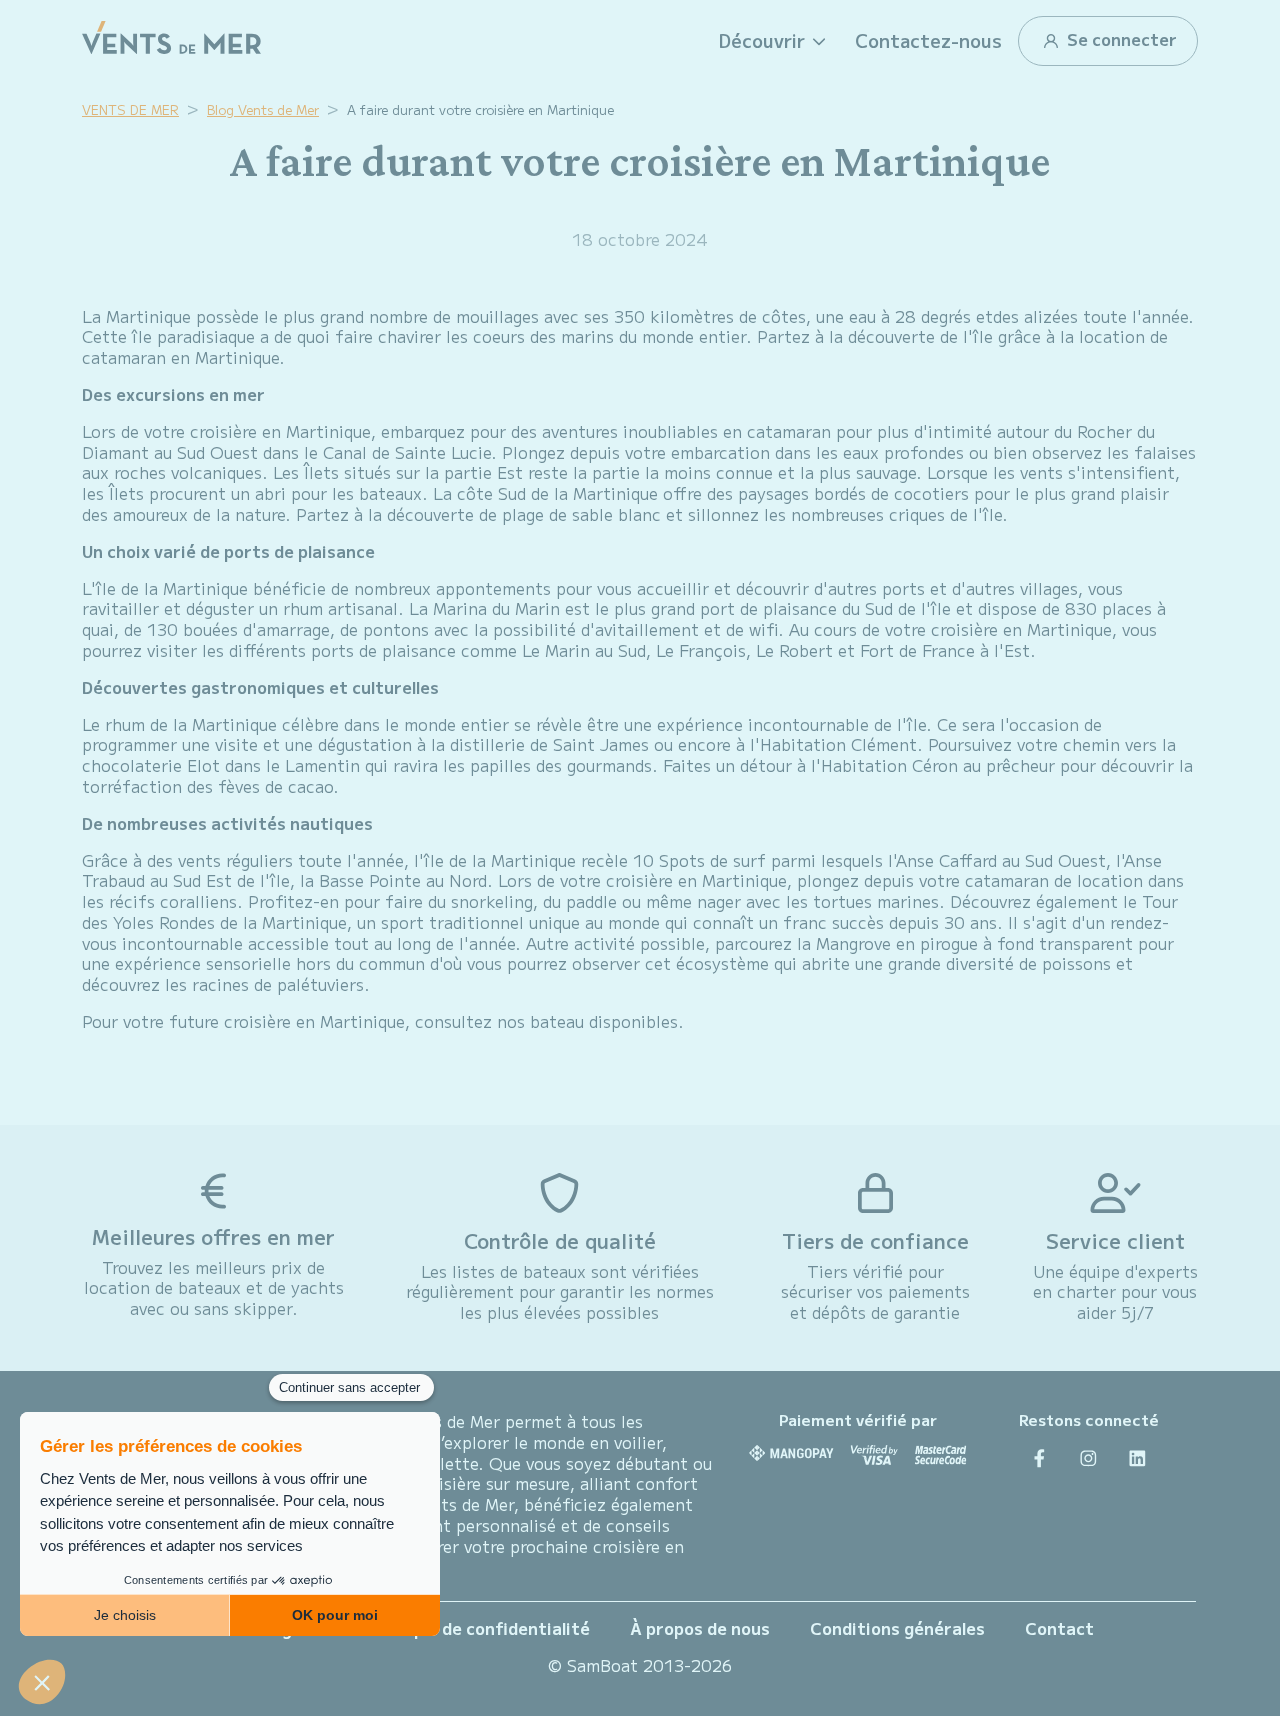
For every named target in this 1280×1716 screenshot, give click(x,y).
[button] (775, 41)
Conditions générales (897, 1628)
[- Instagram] (1088, 1457)
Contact (1059, 1628)
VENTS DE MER (130, 109)
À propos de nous (700, 1628)
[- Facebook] (1039, 1457)
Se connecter (1120, 39)
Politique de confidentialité (477, 1628)
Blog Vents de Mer (263, 109)
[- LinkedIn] (1137, 1457)
